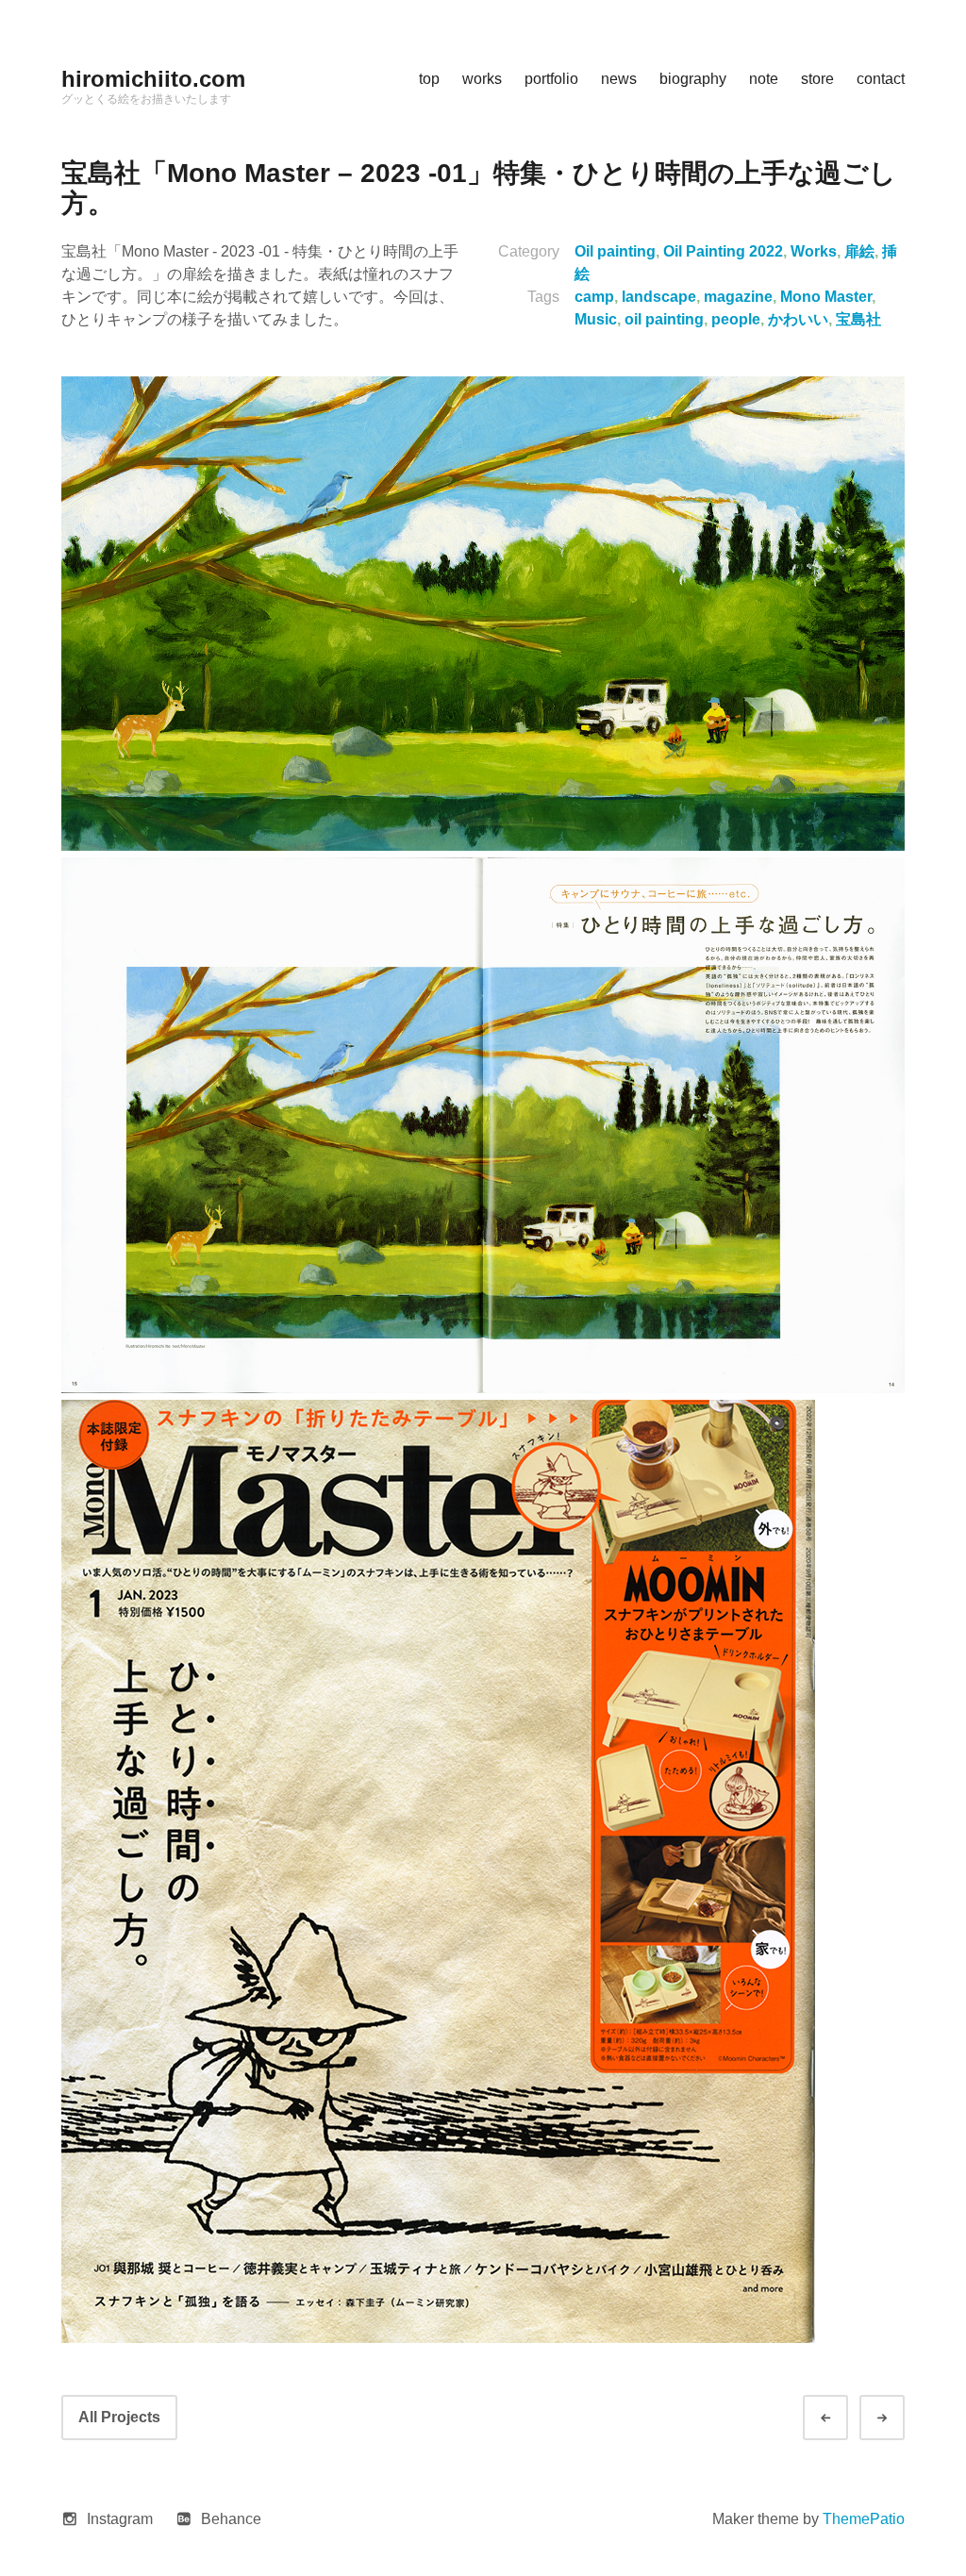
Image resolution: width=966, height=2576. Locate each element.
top (429, 79)
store (817, 79)
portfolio (551, 79)
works (482, 79)
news (619, 79)
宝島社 (858, 319)
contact (881, 79)
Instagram (120, 2519)
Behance (231, 2519)
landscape (659, 297)
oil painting (664, 319)
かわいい (798, 319)
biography (693, 79)
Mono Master (826, 297)
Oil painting (615, 251)
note (764, 79)
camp (594, 297)
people (736, 319)
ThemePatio (864, 2519)
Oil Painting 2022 (723, 251)
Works (814, 251)
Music (596, 319)
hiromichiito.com (153, 79)
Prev (842, 2418)
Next (899, 2418)
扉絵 (859, 251)
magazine (738, 297)
